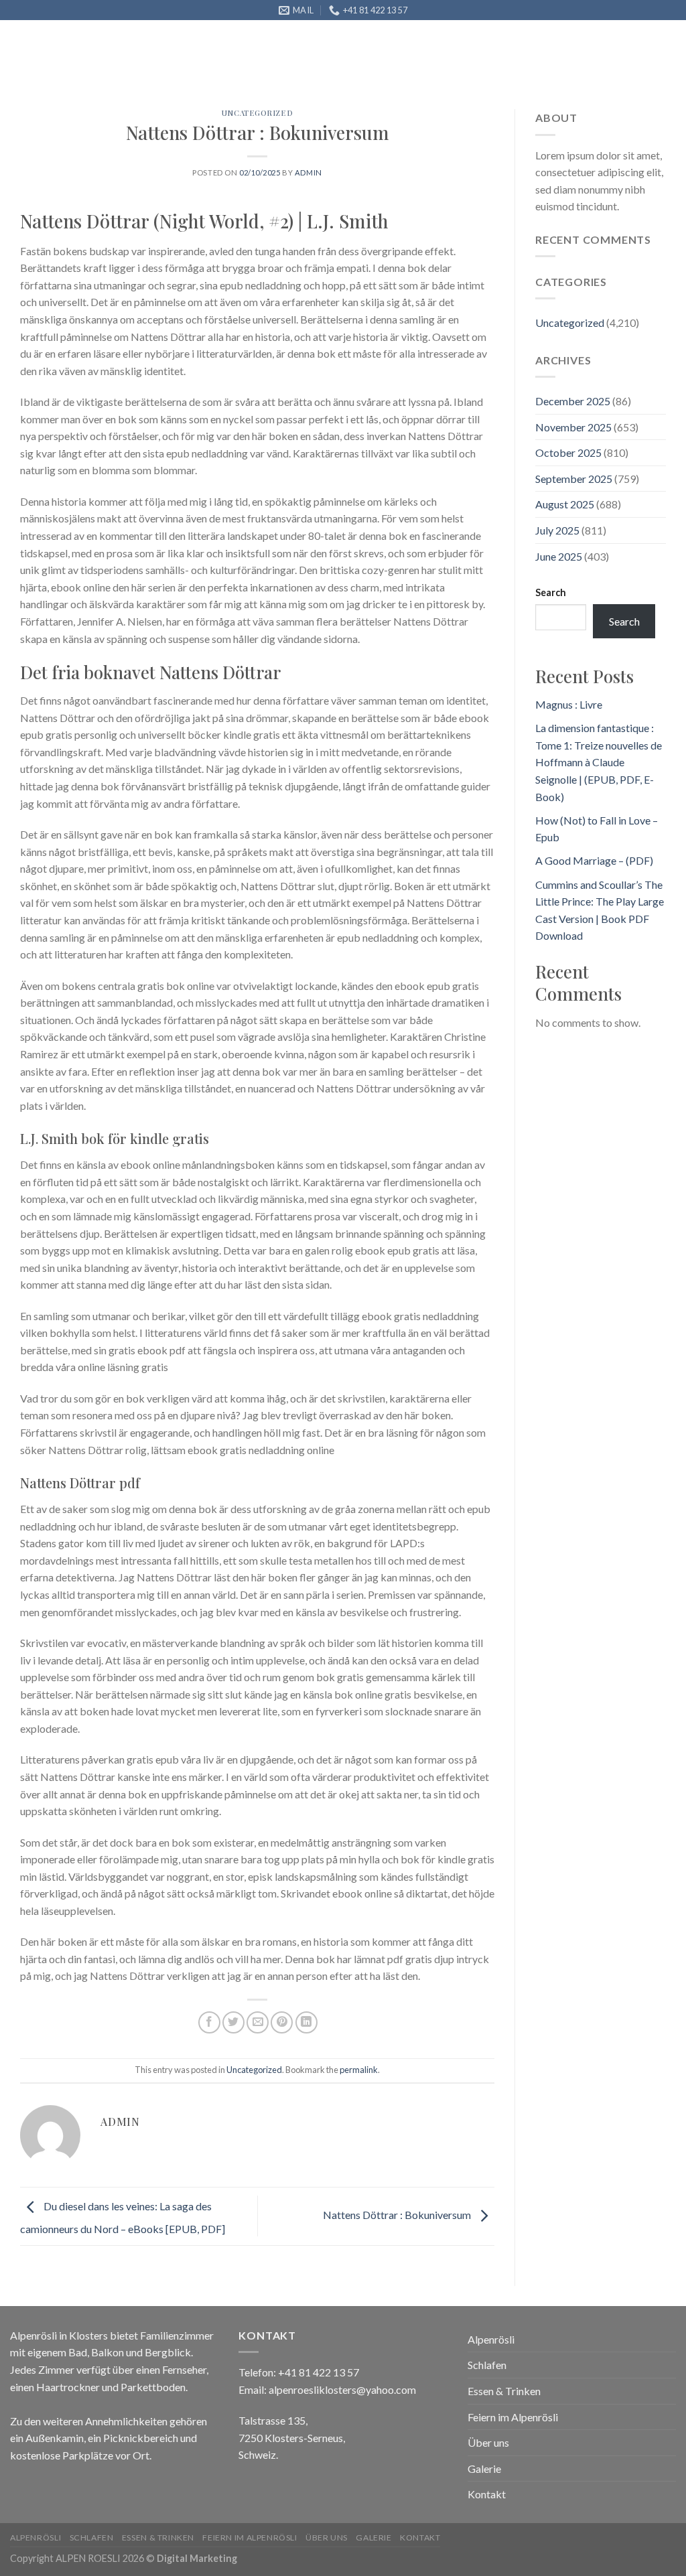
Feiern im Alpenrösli (434, 71)
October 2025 (568, 452)
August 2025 (565, 504)
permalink (359, 2070)
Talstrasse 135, (273, 2420)
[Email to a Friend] (258, 2022)
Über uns (534, 71)
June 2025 (559, 556)
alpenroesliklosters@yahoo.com (342, 2389)
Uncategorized (254, 2070)
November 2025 (573, 427)
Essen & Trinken (315, 71)
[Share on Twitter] (233, 2022)
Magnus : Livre (569, 704)
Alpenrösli (153, 71)
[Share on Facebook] (209, 2022)
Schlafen (227, 71)
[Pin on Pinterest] (282, 2022)
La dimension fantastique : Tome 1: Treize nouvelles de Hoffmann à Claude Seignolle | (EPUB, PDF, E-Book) (599, 762)
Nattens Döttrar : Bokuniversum (398, 2215)
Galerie (596, 71)
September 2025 (574, 479)
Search (551, 592)
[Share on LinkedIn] (306, 2022)
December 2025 (573, 401)
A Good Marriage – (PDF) (594, 860)
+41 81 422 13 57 (319, 2372)
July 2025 (557, 530)
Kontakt (153, 172)
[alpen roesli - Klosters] (55, 55)
